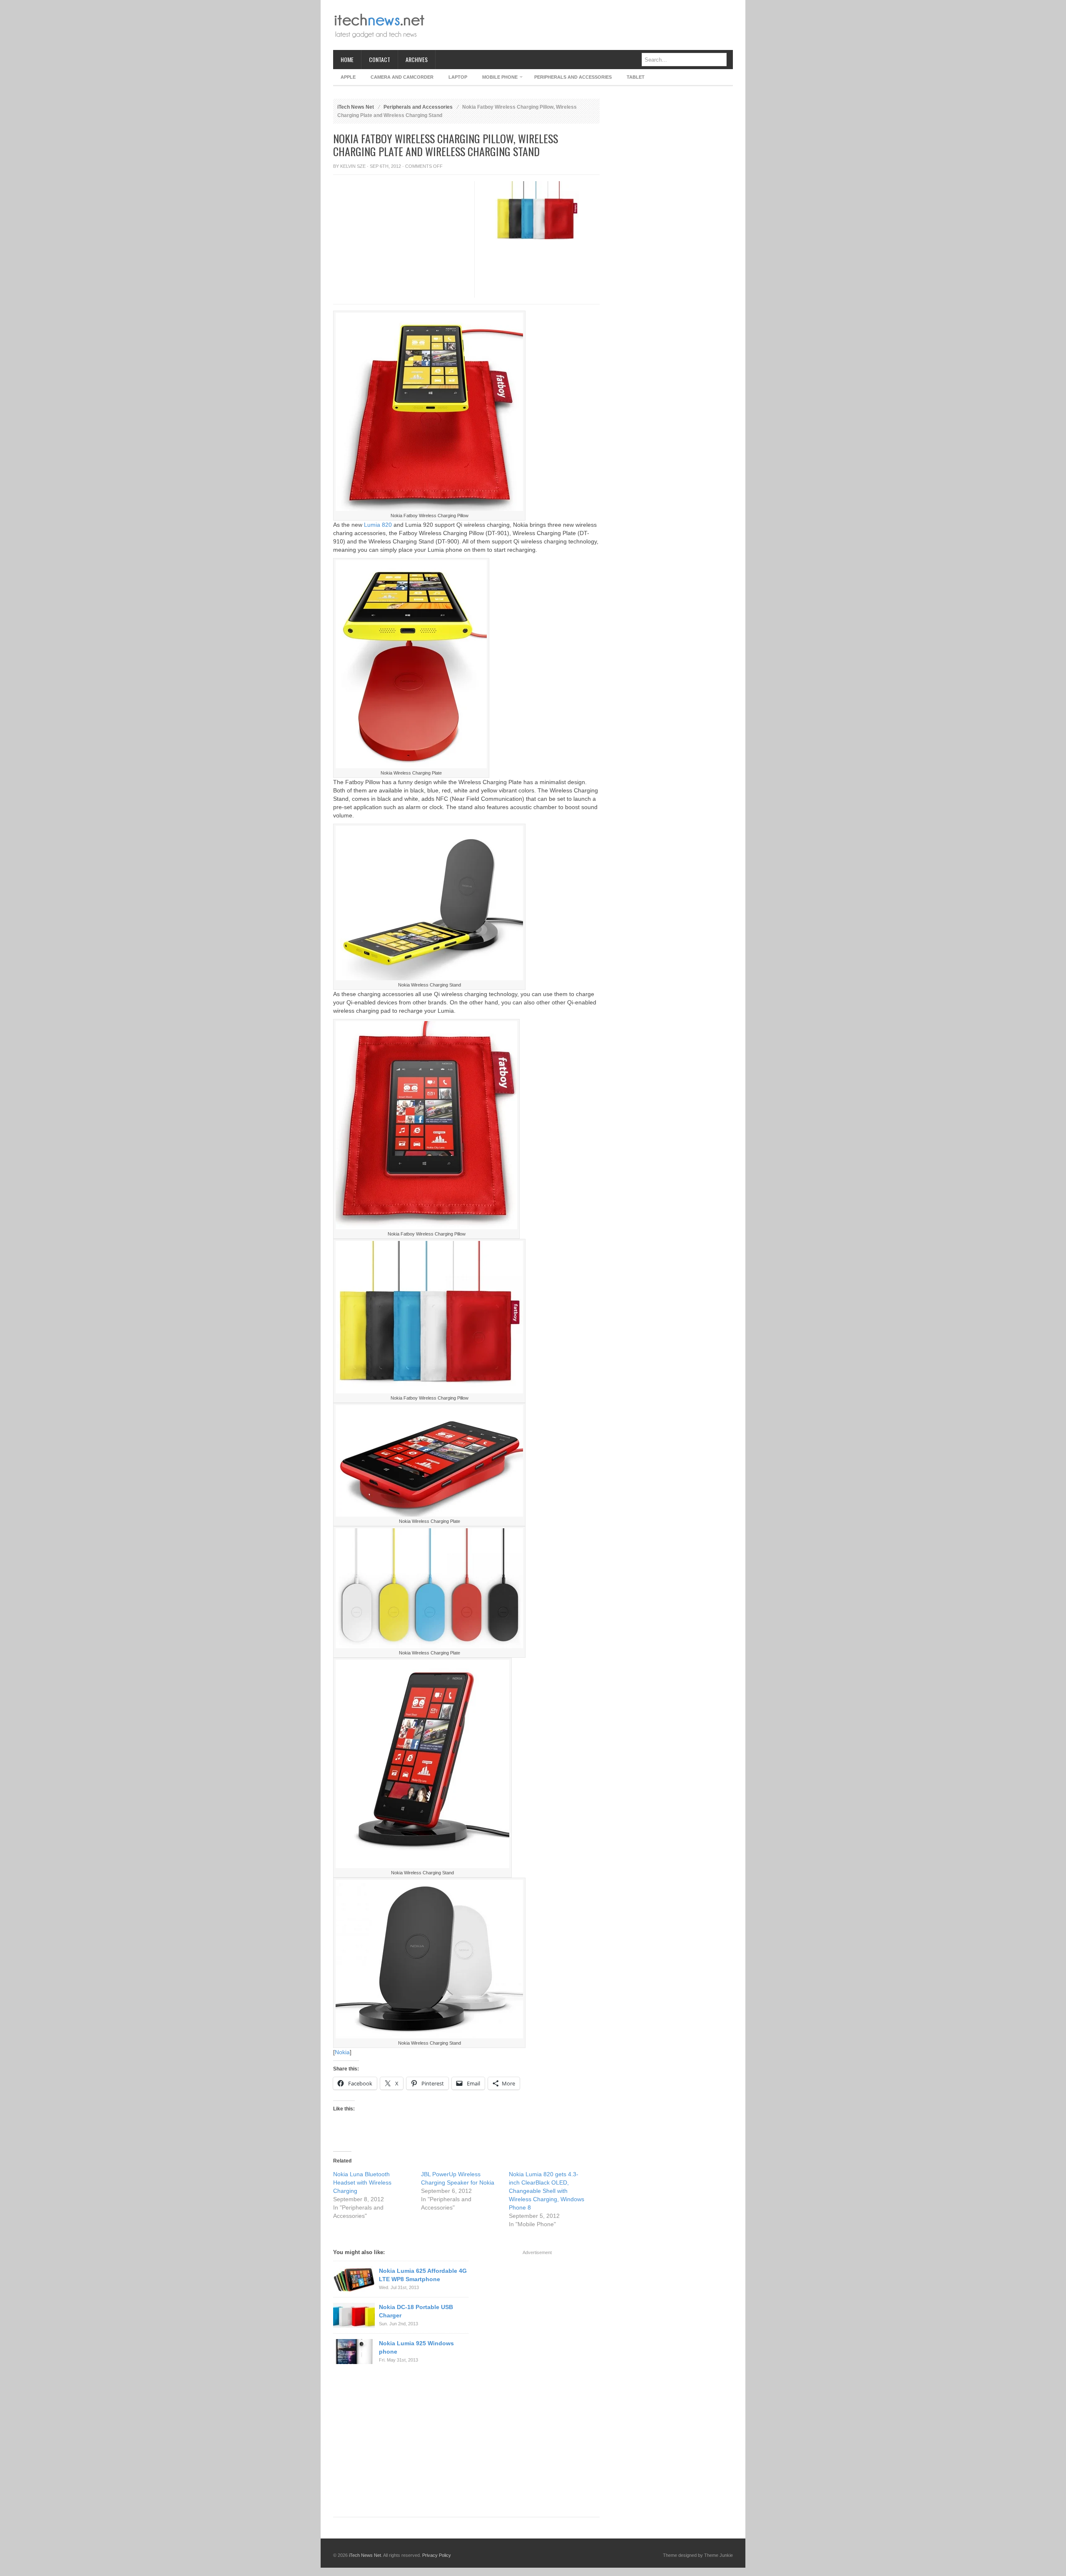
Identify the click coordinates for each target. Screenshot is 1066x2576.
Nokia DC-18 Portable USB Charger (416, 2311)
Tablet (636, 77)
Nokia (342, 2052)
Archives (417, 59)
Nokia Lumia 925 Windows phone (416, 2347)
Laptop (458, 77)
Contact (380, 59)
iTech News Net (356, 107)
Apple (348, 77)
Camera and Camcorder (402, 77)
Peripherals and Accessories (573, 77)
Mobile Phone (496, 78)
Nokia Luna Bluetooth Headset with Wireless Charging (362, 2182)
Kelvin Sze (353, 166)
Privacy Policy (437, 2555)
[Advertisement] (581, 25)
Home (347, 59)
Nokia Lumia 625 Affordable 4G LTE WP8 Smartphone (423, 2275)
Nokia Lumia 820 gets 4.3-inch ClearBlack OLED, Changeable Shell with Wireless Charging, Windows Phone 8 (547, 2191)
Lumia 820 (378, 525)
